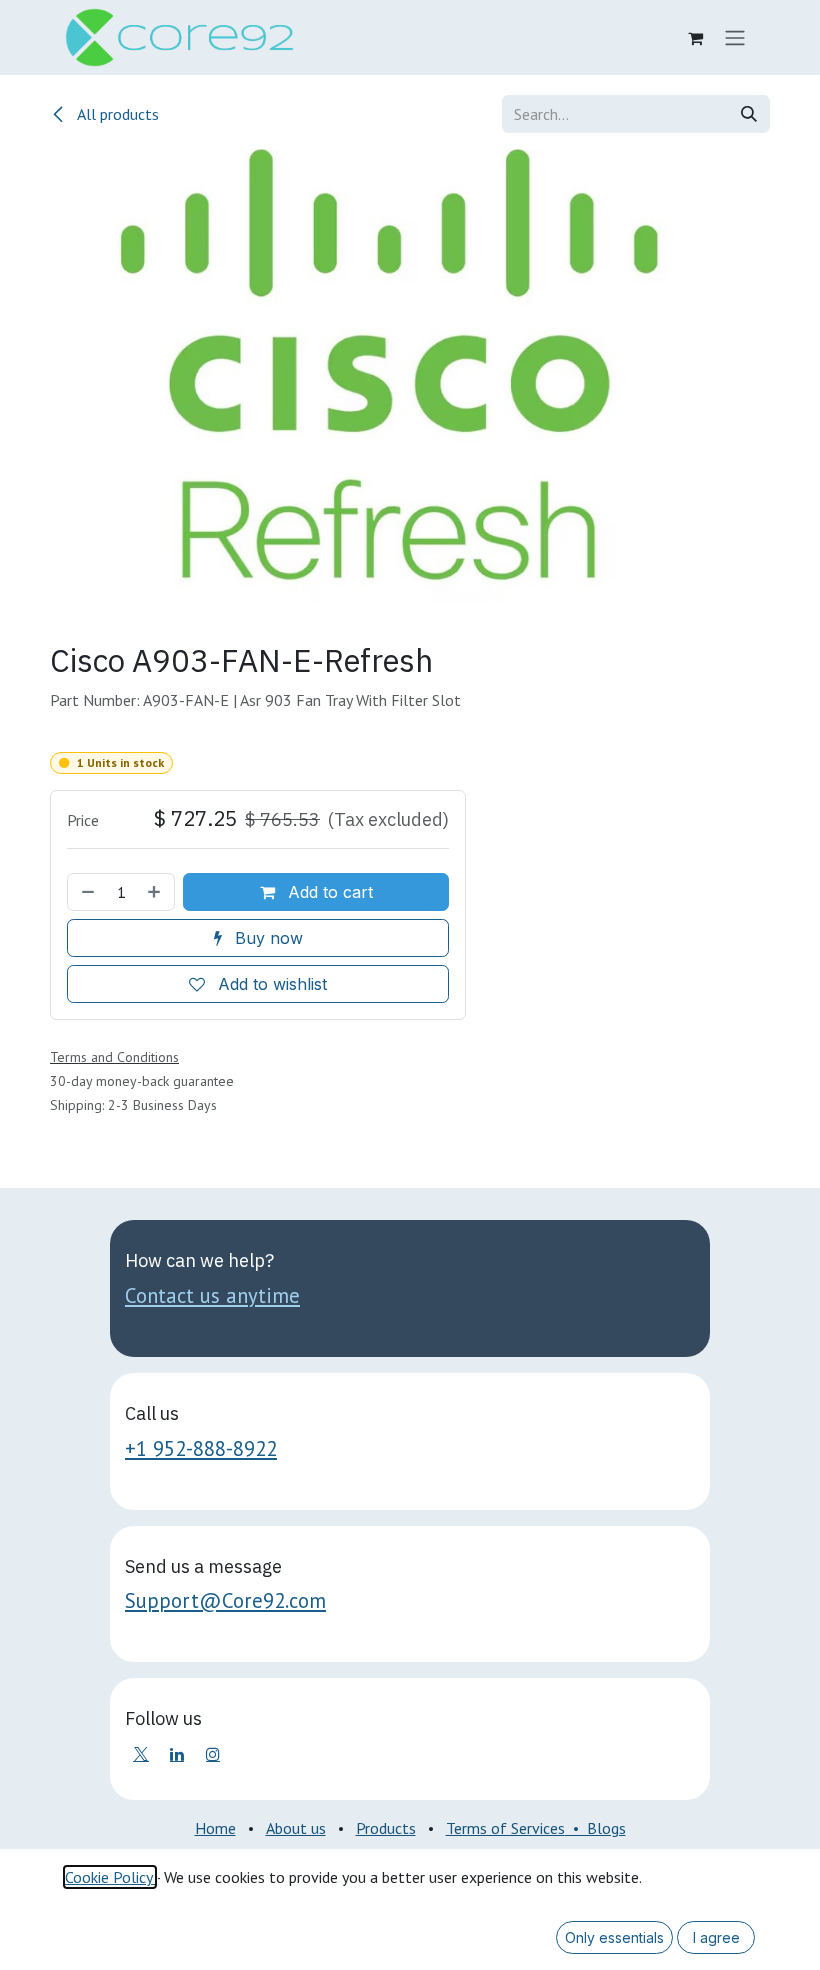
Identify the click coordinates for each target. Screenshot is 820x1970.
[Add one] (156, 892)
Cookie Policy (110, 1877)
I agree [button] (716, 1937)
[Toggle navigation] (735, 38)
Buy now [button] (266, 938)
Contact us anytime (212, 1295)
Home (215, 1828)
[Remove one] (86, 892)
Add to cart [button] (328, 892)
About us (296, 1828)
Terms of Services (505, 1828)
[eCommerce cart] (695, 38)
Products (386, 1828)
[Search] (749, 114)
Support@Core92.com (225, 1600)
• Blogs (595, 1828)
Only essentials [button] (614, 1937)
